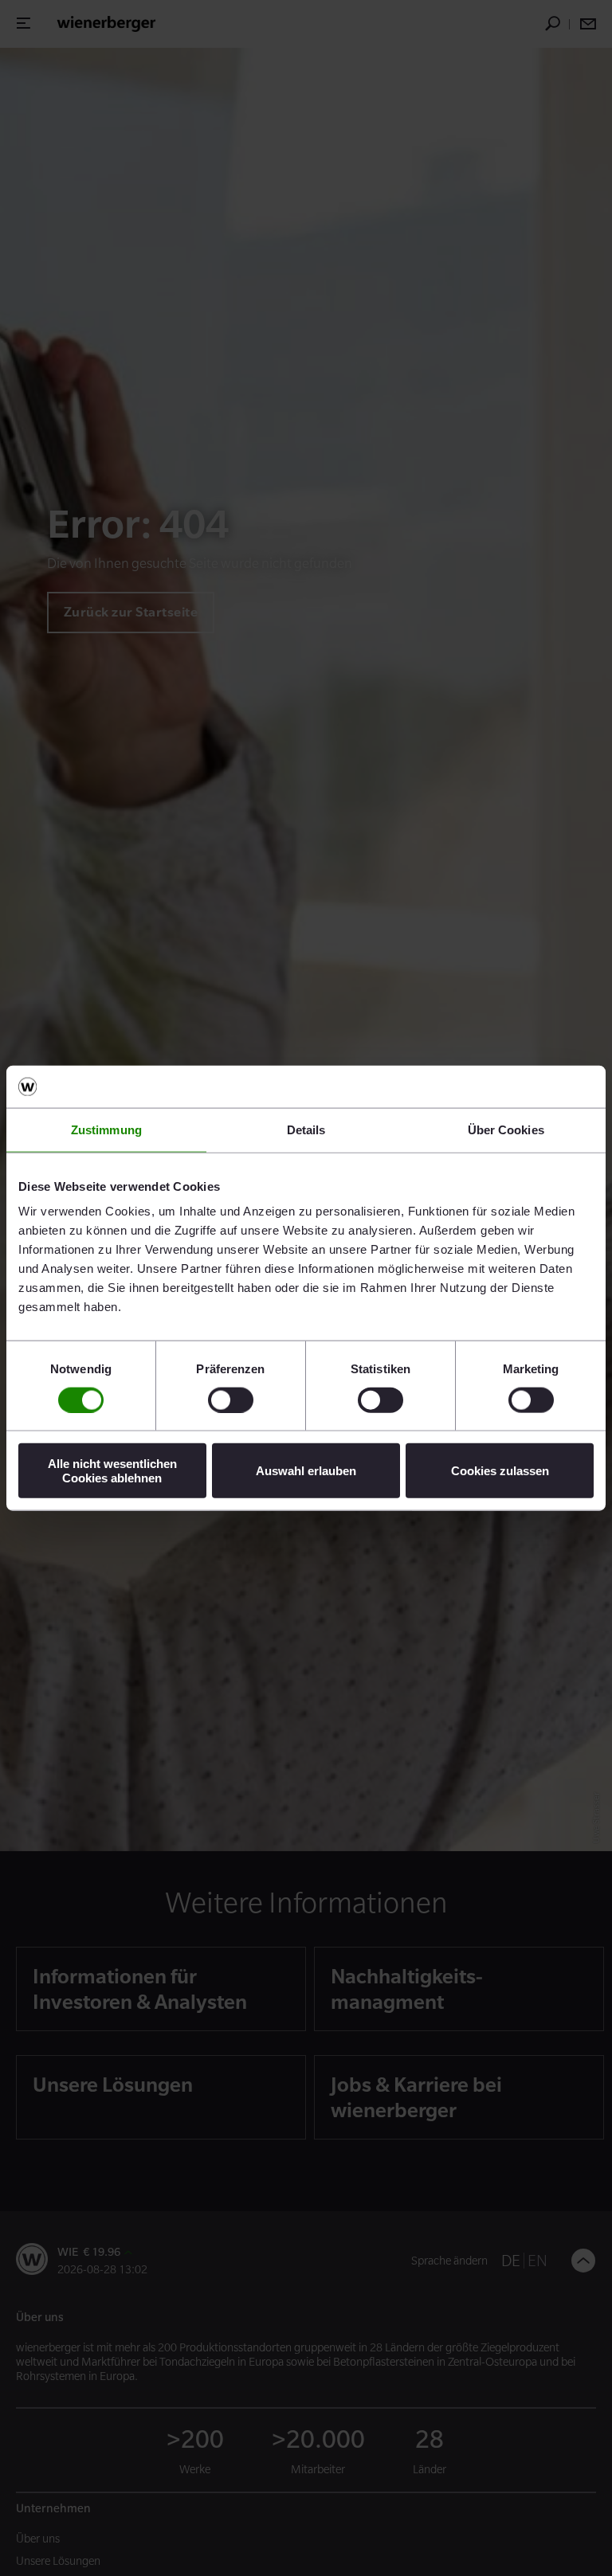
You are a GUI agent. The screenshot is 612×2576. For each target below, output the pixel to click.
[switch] (231, 1400)
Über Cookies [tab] (506, 1129)
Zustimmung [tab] (106, 1129)
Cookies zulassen (500, 1471)
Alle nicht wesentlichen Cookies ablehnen (112, 1470)
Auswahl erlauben (306, 1471)
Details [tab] (306, 1129)
